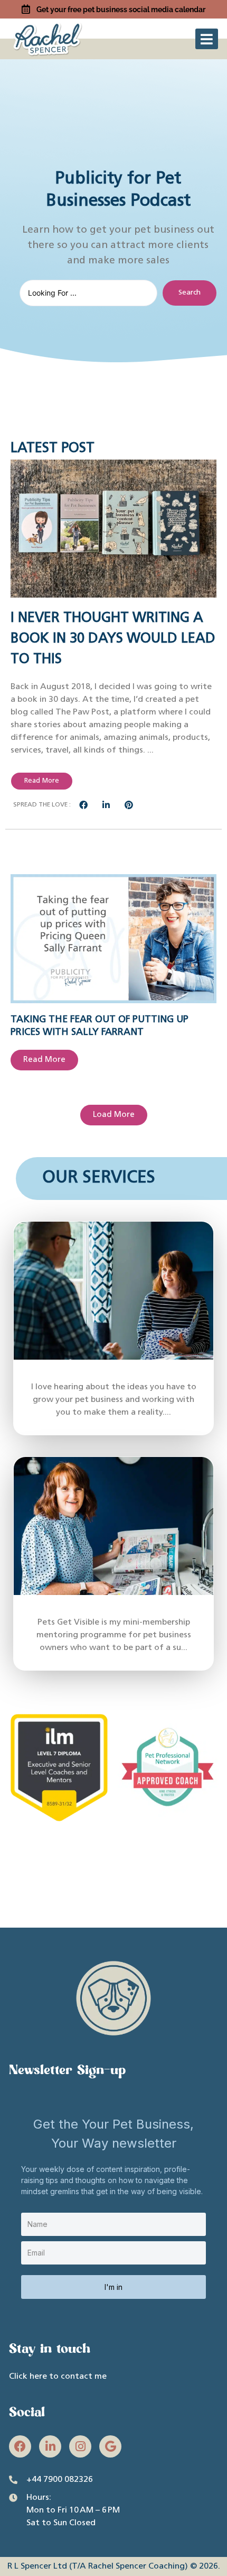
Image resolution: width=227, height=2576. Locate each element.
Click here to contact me (58, 2377)
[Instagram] (80, 2446)
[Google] (110, 2446)
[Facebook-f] (20, 2446)
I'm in (113, 2287)
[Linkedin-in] (50, 2446)
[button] (207, 39)
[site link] (49, 38)
